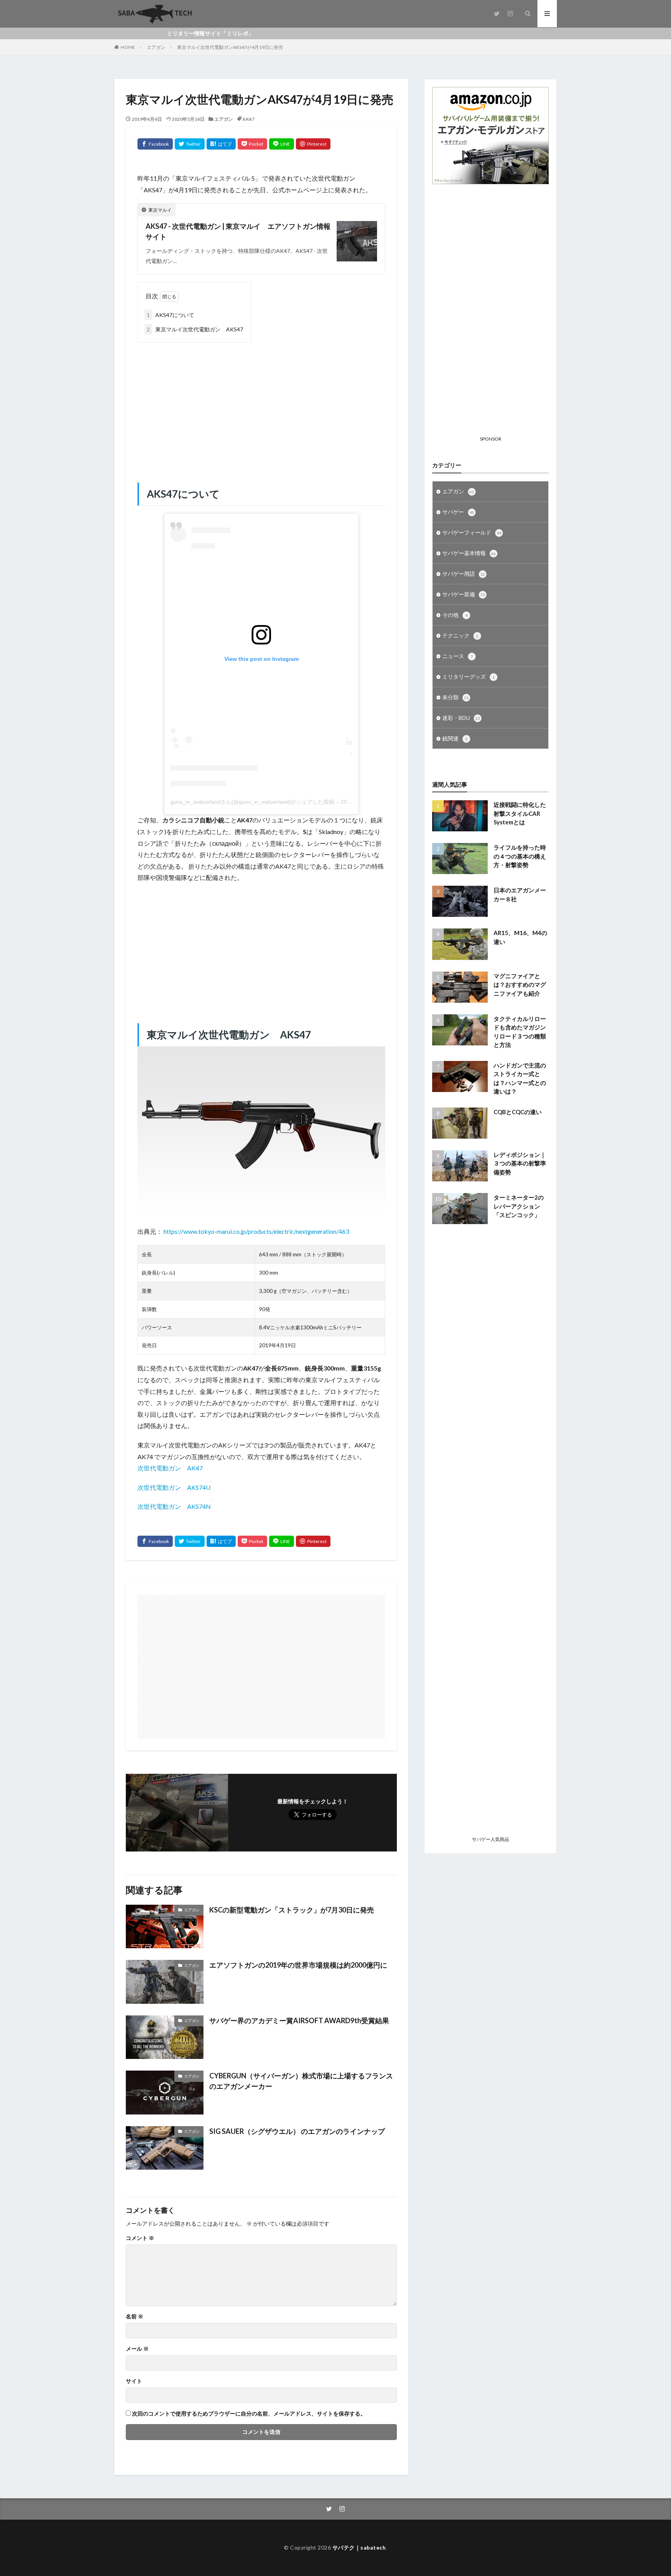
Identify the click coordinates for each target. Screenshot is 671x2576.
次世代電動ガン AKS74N (174, 1506)
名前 (135, 2316)
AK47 (248, 119)
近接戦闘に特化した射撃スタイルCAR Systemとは (520, 813)
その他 (455, 615)
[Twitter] (190, 144)
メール (137, 2349)
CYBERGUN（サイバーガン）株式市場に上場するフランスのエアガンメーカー (301, 2081)
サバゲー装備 (464, 594)
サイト (134, 2381)
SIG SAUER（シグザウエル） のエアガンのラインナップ (297, 2131)
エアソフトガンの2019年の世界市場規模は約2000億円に (298, 1965)
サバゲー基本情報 (469, 553)
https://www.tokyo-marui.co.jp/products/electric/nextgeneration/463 (256, 1231)
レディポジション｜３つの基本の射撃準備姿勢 (520, 1163)
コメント (140, 2238)
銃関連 (455, 738)
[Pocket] (252, 144)
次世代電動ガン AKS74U (174, 1487)
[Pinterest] (313, 144)
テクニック (460, 635)
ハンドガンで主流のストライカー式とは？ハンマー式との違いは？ (520, 1078)
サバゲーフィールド (472, 532)
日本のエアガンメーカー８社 (520, 894)
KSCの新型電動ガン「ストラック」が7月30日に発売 (292, 1910)
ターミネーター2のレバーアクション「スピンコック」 (519, 1206)
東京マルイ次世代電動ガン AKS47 (195, 329)
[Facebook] (155, 144)
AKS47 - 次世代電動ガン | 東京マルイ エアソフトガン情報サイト (238, 231)
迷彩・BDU (461, 718)
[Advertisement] (261, 405)
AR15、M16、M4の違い (520, 937)
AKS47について (170, 315)
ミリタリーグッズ (468, 677)
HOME (128, 47)
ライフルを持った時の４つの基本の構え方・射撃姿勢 (520, 856)
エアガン (156, 47)
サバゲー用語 (464, 574)
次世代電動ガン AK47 (170, 1468)
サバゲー (458, 512)
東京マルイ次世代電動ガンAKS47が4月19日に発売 (230, 47)
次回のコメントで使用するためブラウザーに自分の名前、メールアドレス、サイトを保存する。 (249, 2414)
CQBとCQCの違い (518, 1112)
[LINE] (282, 144)
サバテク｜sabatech (359, 2547)
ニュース (458, 656)
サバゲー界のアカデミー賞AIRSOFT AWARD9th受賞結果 (299, 2020)
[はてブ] (221, 144)
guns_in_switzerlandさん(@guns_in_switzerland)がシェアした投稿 (252, 802)
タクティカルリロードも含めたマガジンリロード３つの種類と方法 (520, 1032)
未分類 (455, 697)
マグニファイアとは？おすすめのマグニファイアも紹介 (520, 985)
